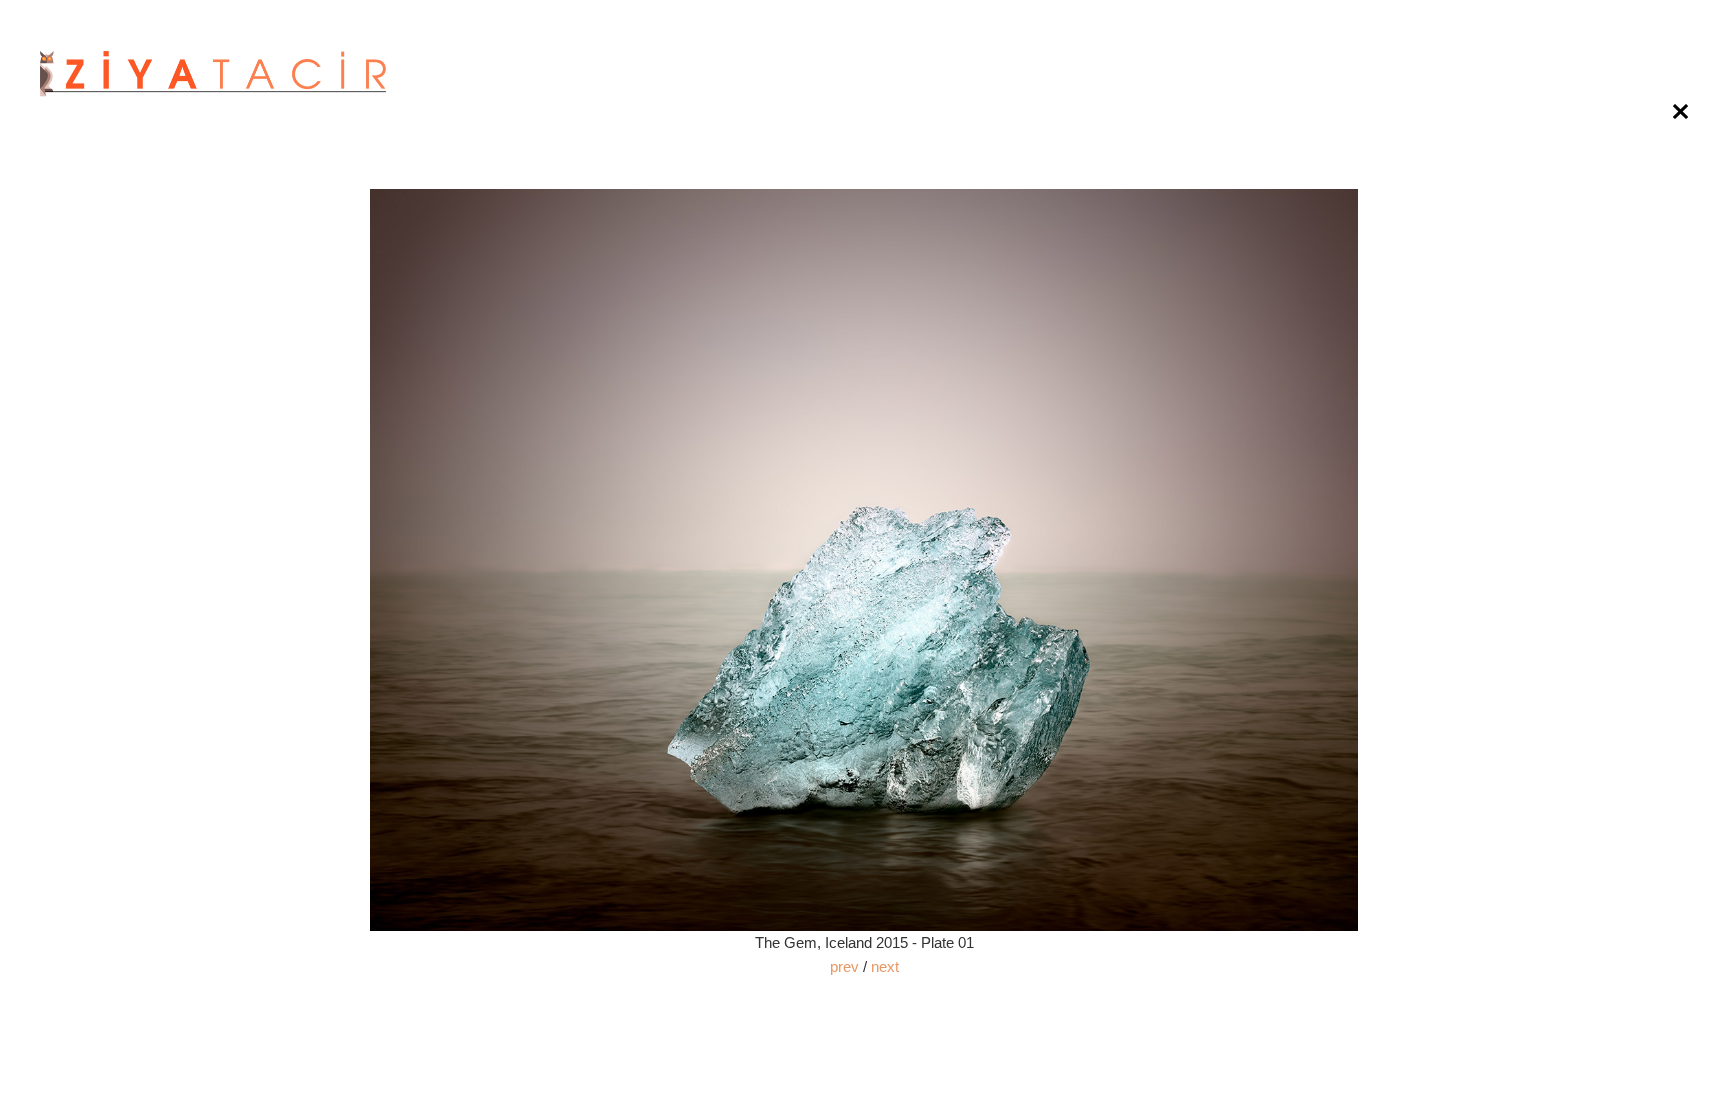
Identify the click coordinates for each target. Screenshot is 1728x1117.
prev (844, 966)
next (885, 966)
